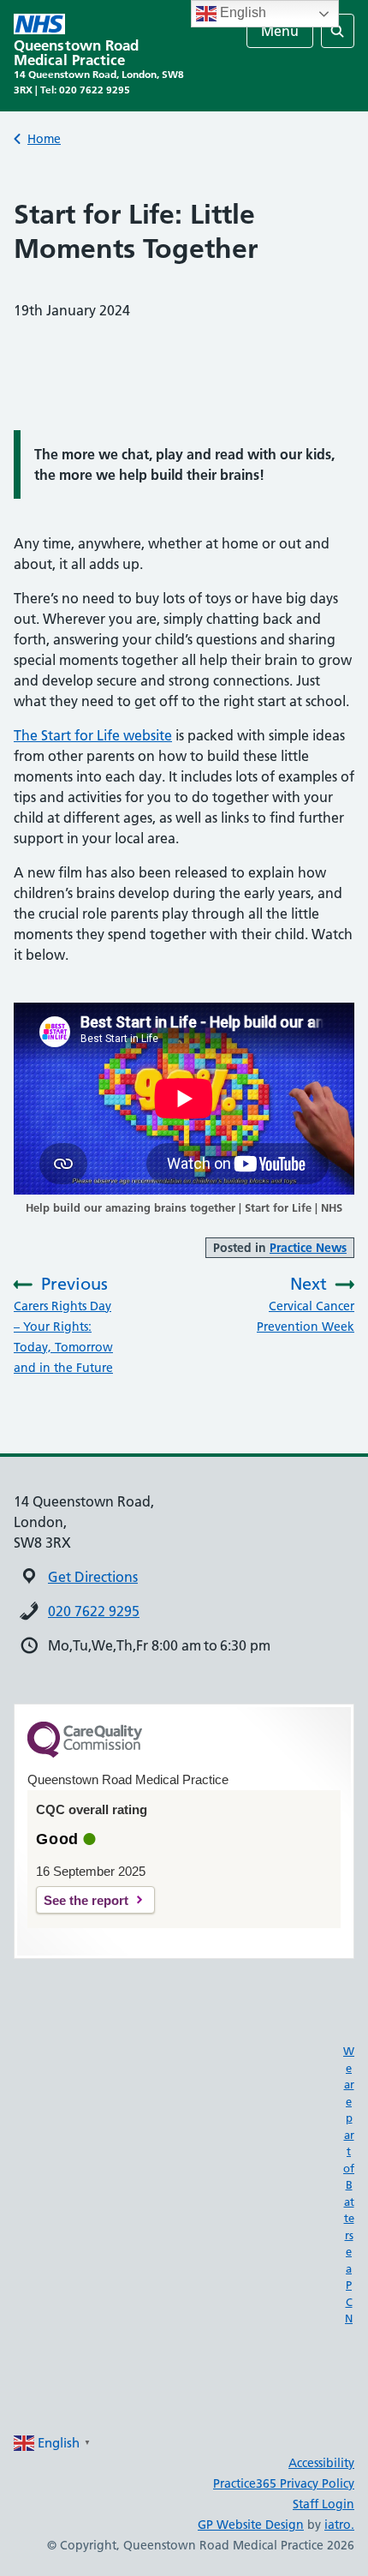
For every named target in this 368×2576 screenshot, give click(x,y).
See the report (86, 1900)
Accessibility (321, 2463)
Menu (280, 31)
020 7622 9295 (94, 1611)
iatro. (339, 2525)
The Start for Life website (93, 735)
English (241, 12)
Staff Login (323, 2504)
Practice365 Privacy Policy (284, 2483)
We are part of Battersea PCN (349, 2184)
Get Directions (93, 1577)
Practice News (308, 1248)
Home (44, 139)
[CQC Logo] (85, 1753)
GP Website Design (251, 2525)
